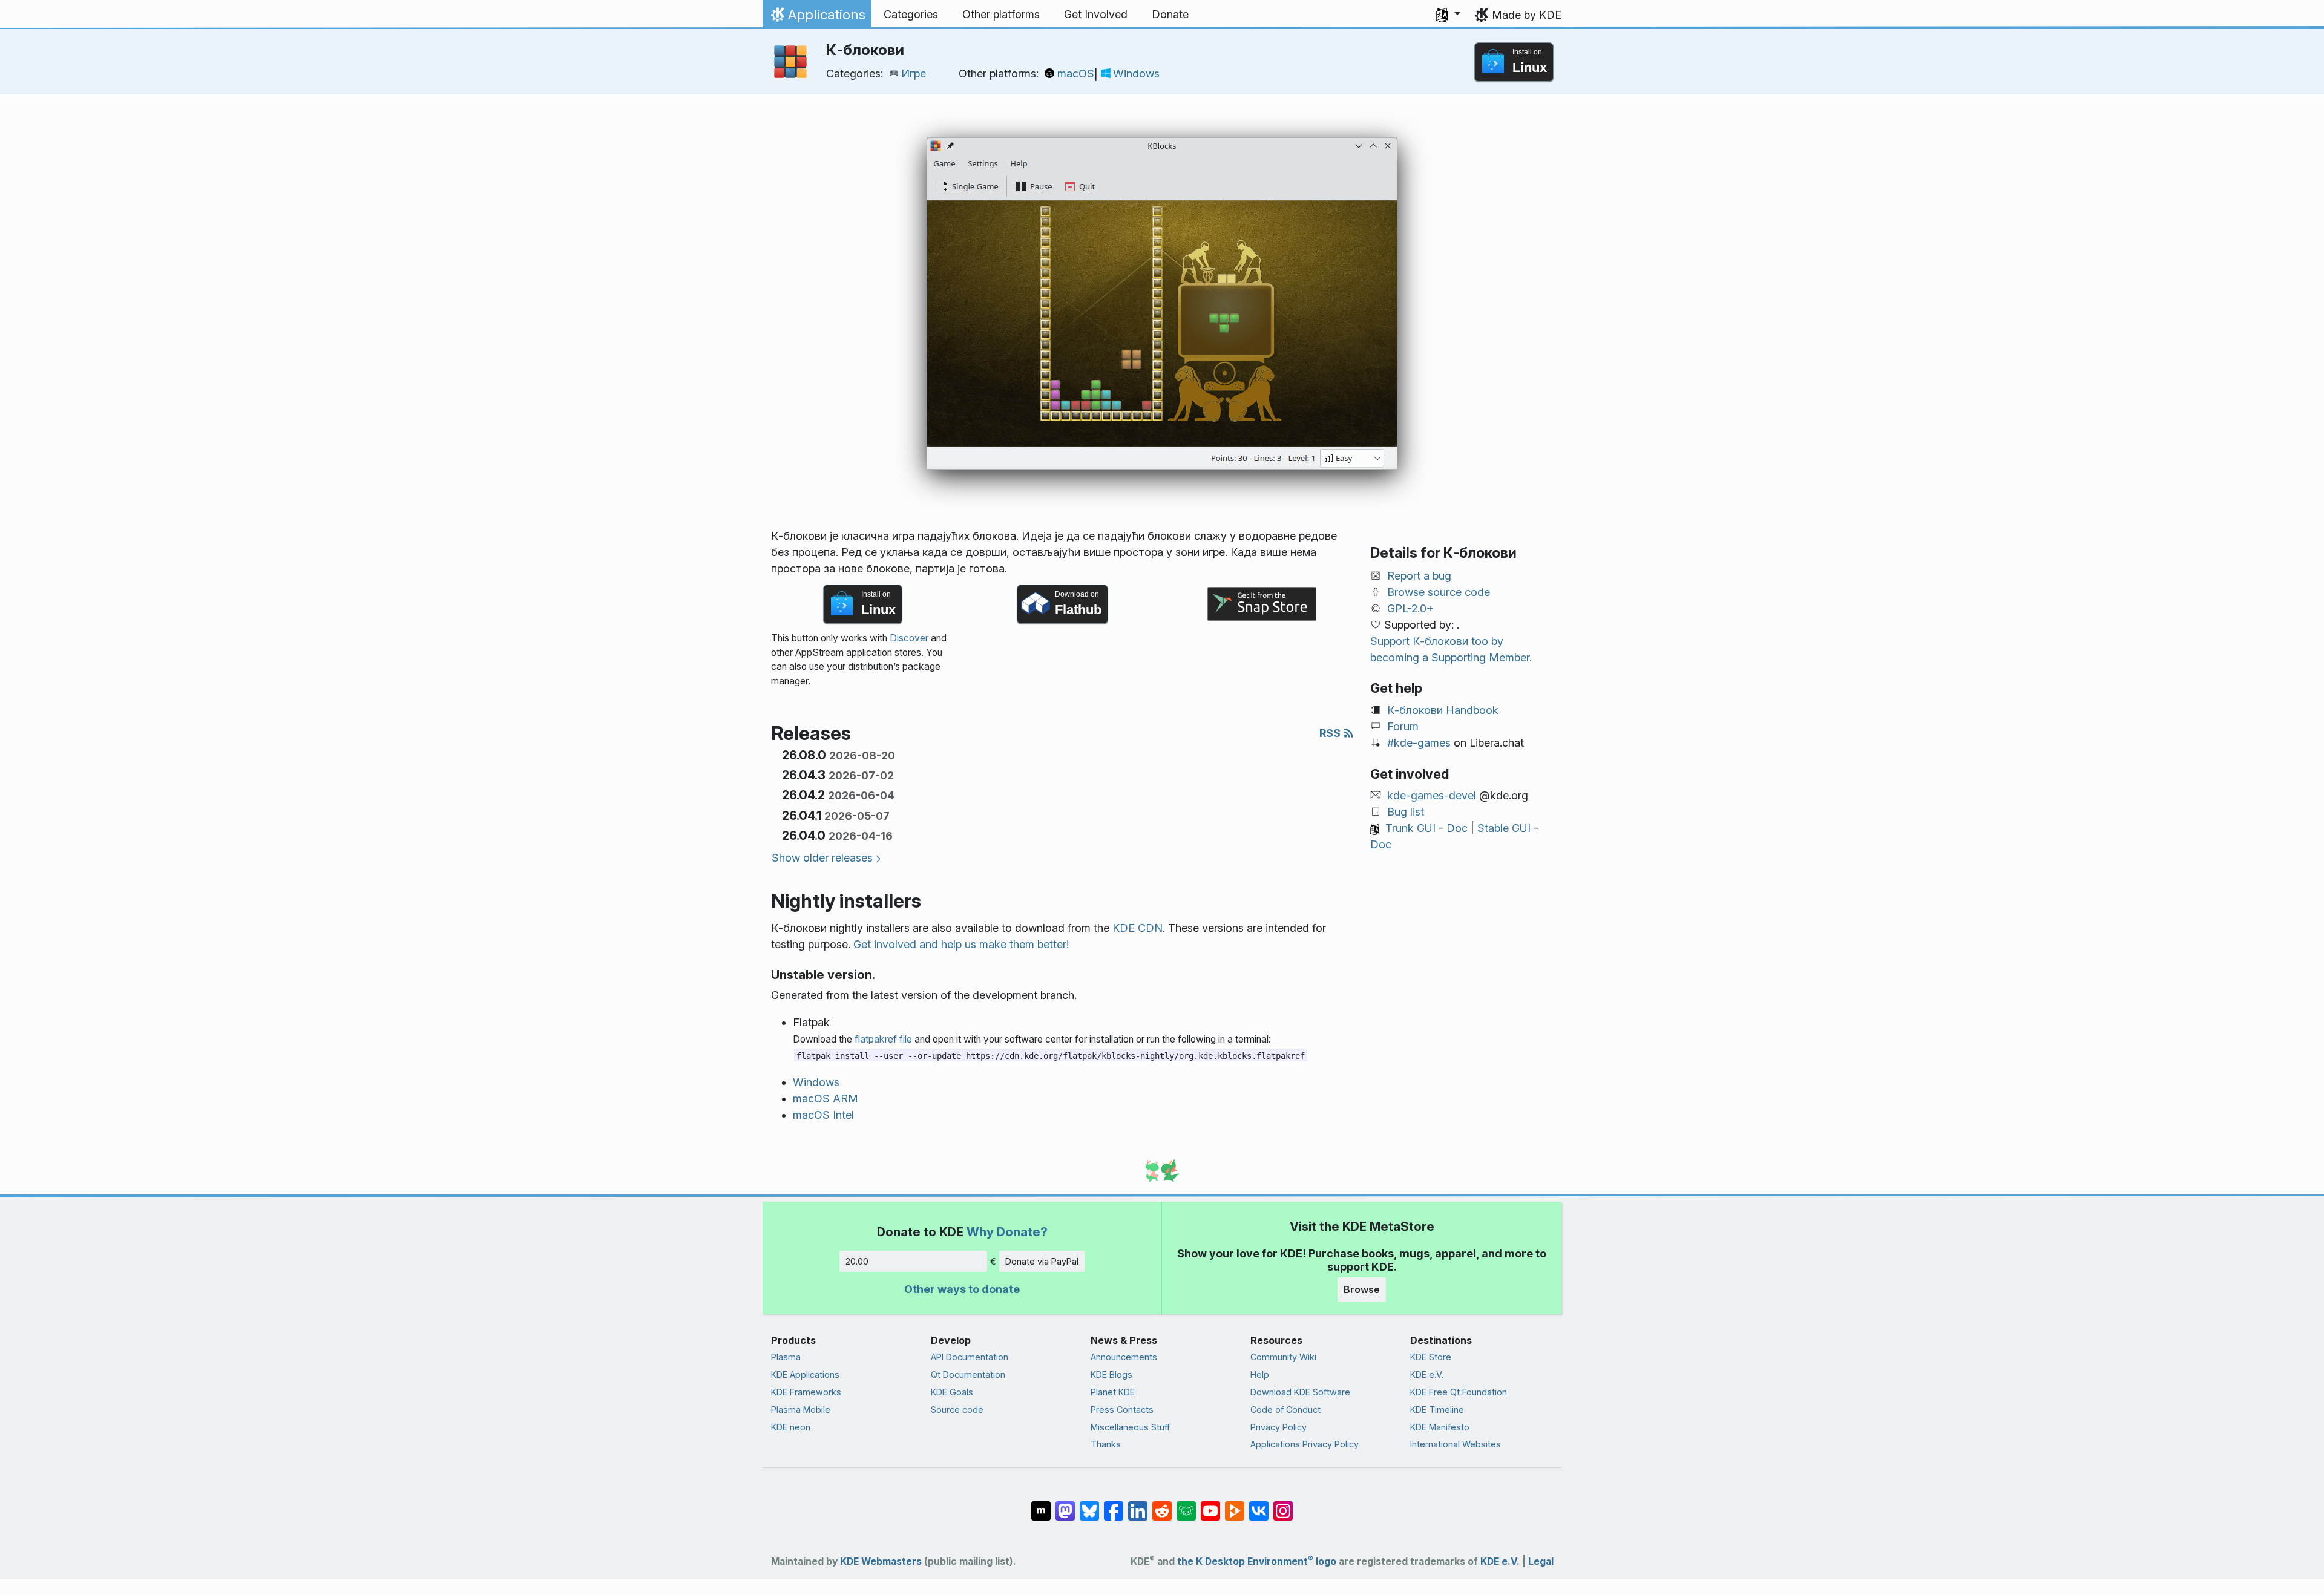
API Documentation (970, 1357)
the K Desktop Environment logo (1257, 1561)
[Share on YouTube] (1210, 1505)
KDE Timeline (1437, 1410)
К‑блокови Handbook (1443, 710)
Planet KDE (1113, 1392)
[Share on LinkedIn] (1138, 1505)
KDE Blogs (1111, 1374)
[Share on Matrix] (1041, 1505)
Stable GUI (1504, 828)
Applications (817, 18)
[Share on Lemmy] (1186, 1505)
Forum (1403, 726)
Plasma (786, 1357)
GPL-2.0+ (1410, 608)
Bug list (1406, 812)
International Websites (1456, 1444)
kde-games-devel (1432, 795)
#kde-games (1419, 743)
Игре (914, 74)
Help (1260, 1374)
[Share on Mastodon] (1065, 1505)
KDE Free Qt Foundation (1459, 1392)
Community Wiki (1283, 1357)
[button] (1448, 15)
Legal (1541, 1561)
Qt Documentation (968, 1374)
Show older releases (822, 858)
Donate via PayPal (1042, 1261)
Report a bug (1419, 576)
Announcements (1124, 1357)
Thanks (1106, 1444)
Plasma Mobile (801, 1410)
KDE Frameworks (806, 1392)
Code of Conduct (1285, 1410)
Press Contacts (1122, 1410)
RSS (1331, 733)
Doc (1457, 828)
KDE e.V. (1427, 1374)
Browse (1362, 1289)
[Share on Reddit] (1162, 1505)
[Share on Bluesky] (1089, 1505)
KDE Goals (952, 1392)
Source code (957, 1410)
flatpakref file (883, 1039)
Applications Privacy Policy (1305, 1444)
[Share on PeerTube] (1235, 1505)
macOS (1076, 74)
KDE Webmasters (881, 1561)
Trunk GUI (1410, 828)
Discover (909, 638)
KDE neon (791, 1427)
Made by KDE (1527, 15)
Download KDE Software (1300, 1392)
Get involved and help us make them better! (961, 944)
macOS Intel (823, 1115)
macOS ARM (826, 1099)
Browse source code (1439, 592)
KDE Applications (805, 1374)
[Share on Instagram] (1283, 1505)
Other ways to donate (962, 1289)
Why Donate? (1007, 1232)
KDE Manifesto (1440, 1427)
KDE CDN (1137, 928)
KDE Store (1431, 1357)
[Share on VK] (1259, 1505)
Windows (1136, 74)
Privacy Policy (1279, 1427)
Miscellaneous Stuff (1130, 1427)
